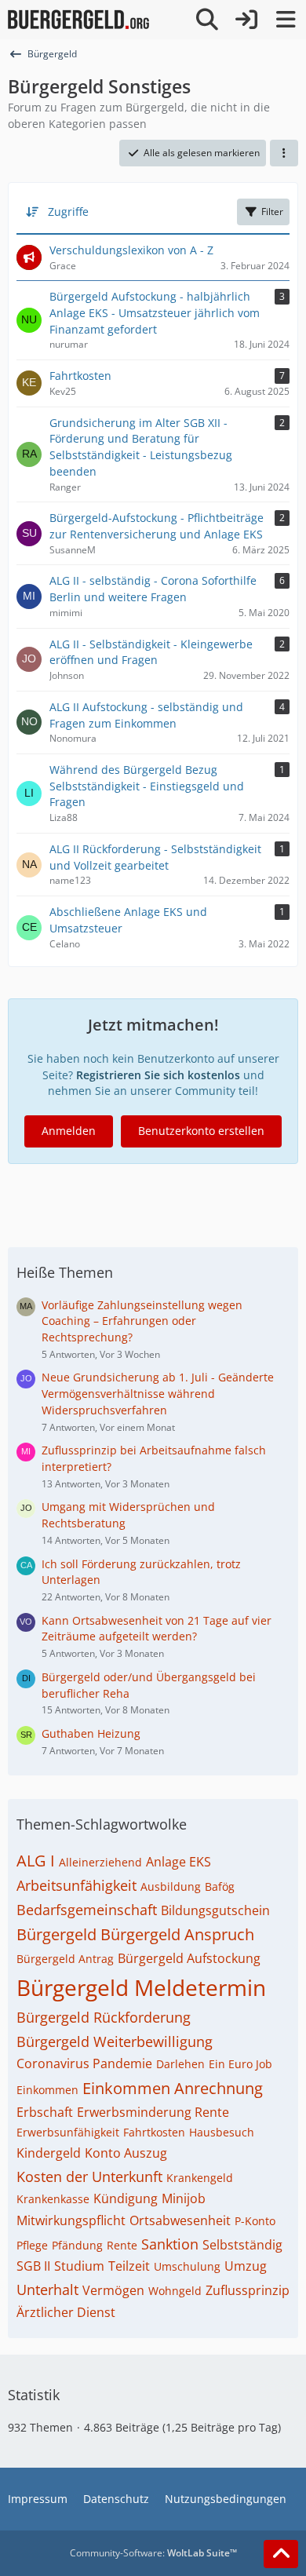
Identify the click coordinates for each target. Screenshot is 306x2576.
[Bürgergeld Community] (78, 20)
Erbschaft (45, 2112)
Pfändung (77, 2245)
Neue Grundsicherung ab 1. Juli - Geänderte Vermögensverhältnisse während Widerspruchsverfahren (158, 1393)
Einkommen (47, 2090)
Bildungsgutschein (215, 1910)
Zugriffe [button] (68, 212)
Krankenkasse (53, 2199)
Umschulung (187, 2266)
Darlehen (180, 2064)
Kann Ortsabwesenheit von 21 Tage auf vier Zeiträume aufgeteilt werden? (157, 1629)
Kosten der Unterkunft (89, 2176)
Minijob (184, 2198)
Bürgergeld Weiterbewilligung (115, 2041)
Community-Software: (153, 2553)
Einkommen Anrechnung (173, 2088)
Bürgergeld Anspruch (177, 1934)
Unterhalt (47, 2290)
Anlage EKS (178, 1862)
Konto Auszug (126, 2153)
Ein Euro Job (240, 2064)
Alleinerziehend (100, 1862)
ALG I (36, 1861)
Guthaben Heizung (91, 1733)
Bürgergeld (56, 1934)
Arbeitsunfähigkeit (76, 1885)
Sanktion (170, 2244)
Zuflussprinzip (248, 2290)
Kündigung (126, 2198)
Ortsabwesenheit (180, 2220)
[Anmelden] (246, 20)
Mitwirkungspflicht (71, 2220)
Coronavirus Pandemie (84, 2063)
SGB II (33, 2266)
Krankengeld (200, 2178)
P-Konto (255, 2221)
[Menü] (286, 20)
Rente (122, 2245)
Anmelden (69, 1131)
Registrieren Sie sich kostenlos (158, 1075)
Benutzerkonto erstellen (201, 1131)
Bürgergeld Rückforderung (104, 2017)
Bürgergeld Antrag (65, 1959)
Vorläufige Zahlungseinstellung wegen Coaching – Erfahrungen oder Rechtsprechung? (142, 1321)
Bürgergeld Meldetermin (141, 1987)
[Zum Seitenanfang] (281, 2554)
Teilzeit (129, 2266)
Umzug (246, 2266)
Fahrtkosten (154, 2132)
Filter (272, 212)
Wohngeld (175, 2291)
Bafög (220, 1886)
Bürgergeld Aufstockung (189, 1958)
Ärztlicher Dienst (66, 2312)
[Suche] (207, 20)
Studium (79, 2266)
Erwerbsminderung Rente (153, 2112)
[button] (284, 153)
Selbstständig (242, 2245)
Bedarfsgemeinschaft (87, 1910)
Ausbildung (171, 1886)
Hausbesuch (222, 2132)
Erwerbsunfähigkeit (68, 2132)
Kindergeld (49, 2153)
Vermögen (113, 2290)
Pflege (32, 2245)
